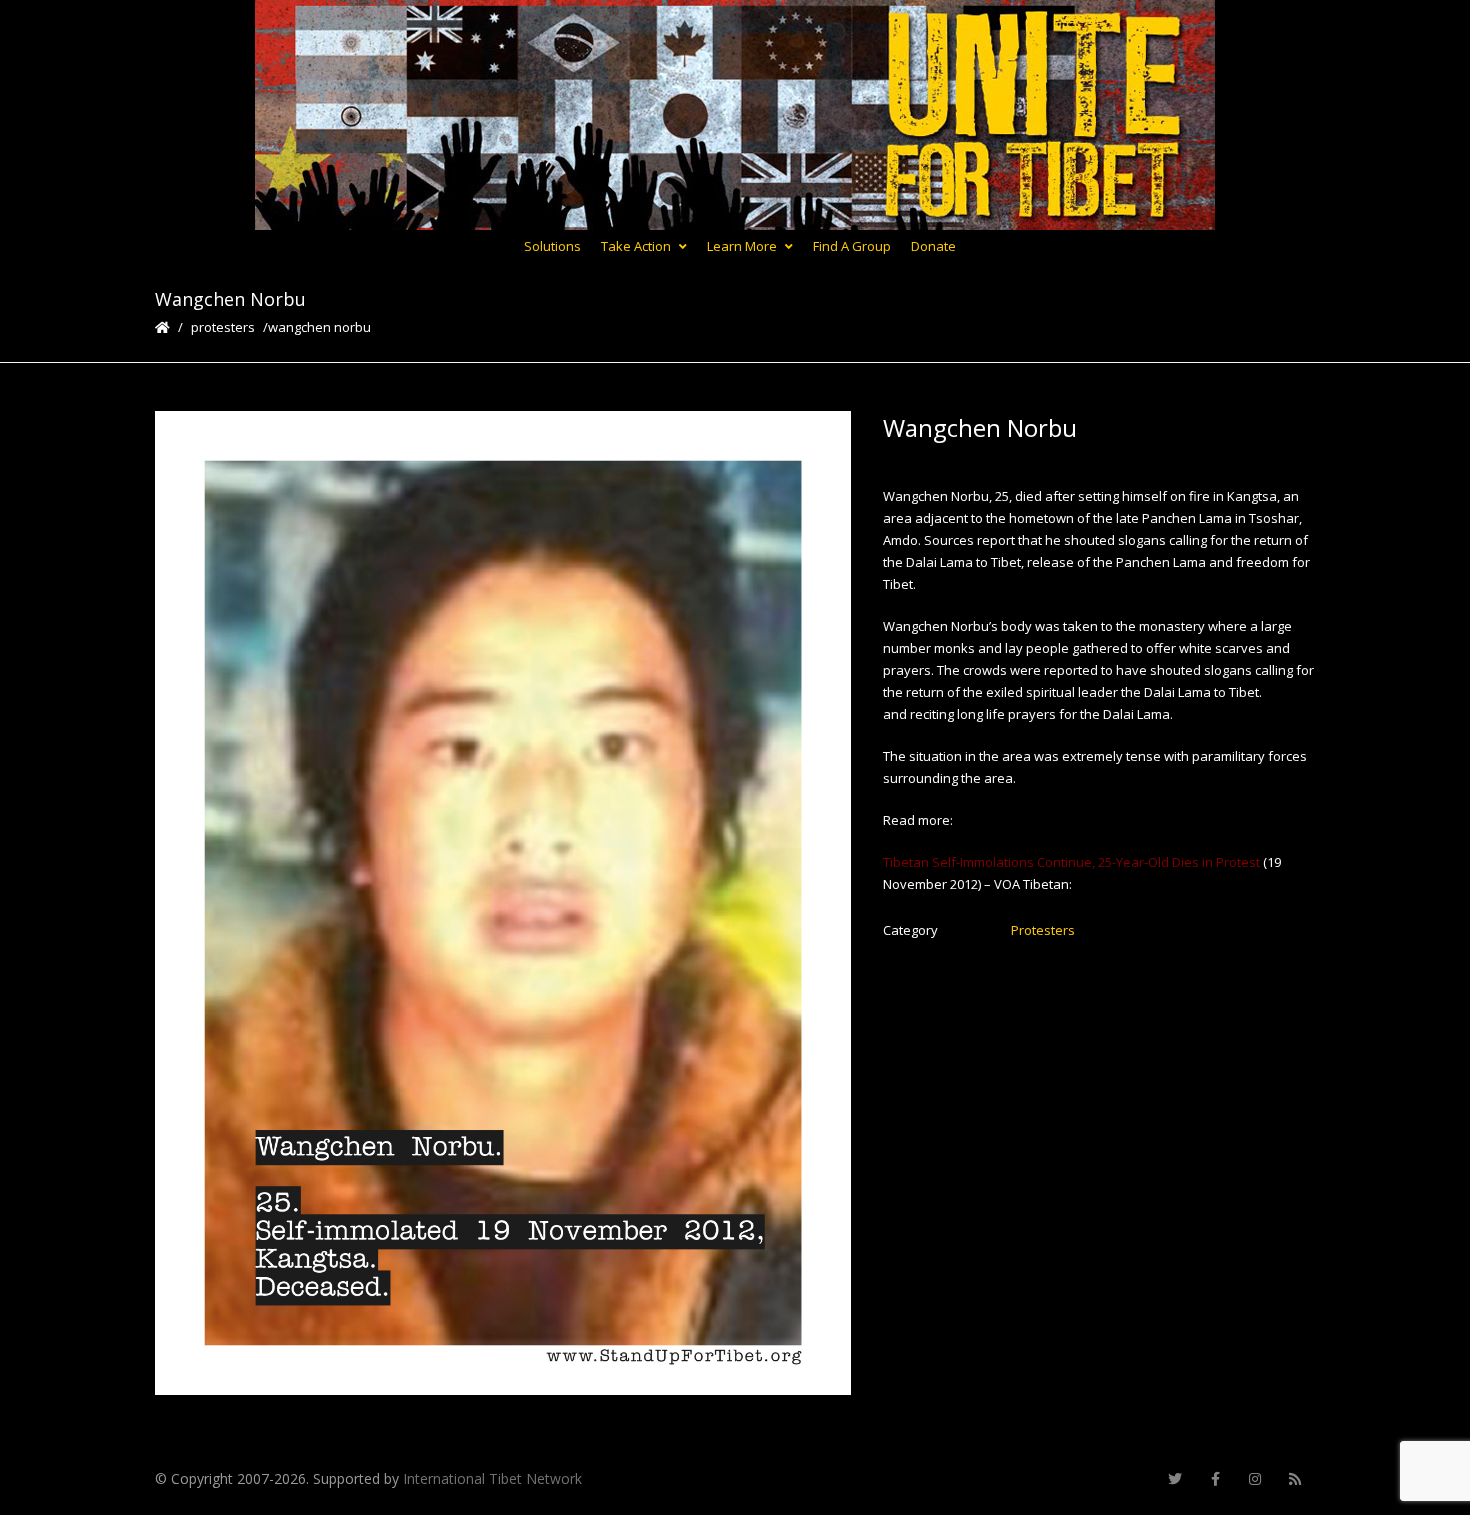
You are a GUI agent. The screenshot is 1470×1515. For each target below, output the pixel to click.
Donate (933, 246)
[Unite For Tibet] (735, 115)
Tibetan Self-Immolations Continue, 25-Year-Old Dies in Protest (1073, 862)
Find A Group (852, 246)
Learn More (742, 246)
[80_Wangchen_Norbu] (503, 903)
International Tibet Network (492, 1478)
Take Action (636, 246)
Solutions (552, 246)
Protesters (223, 327)
